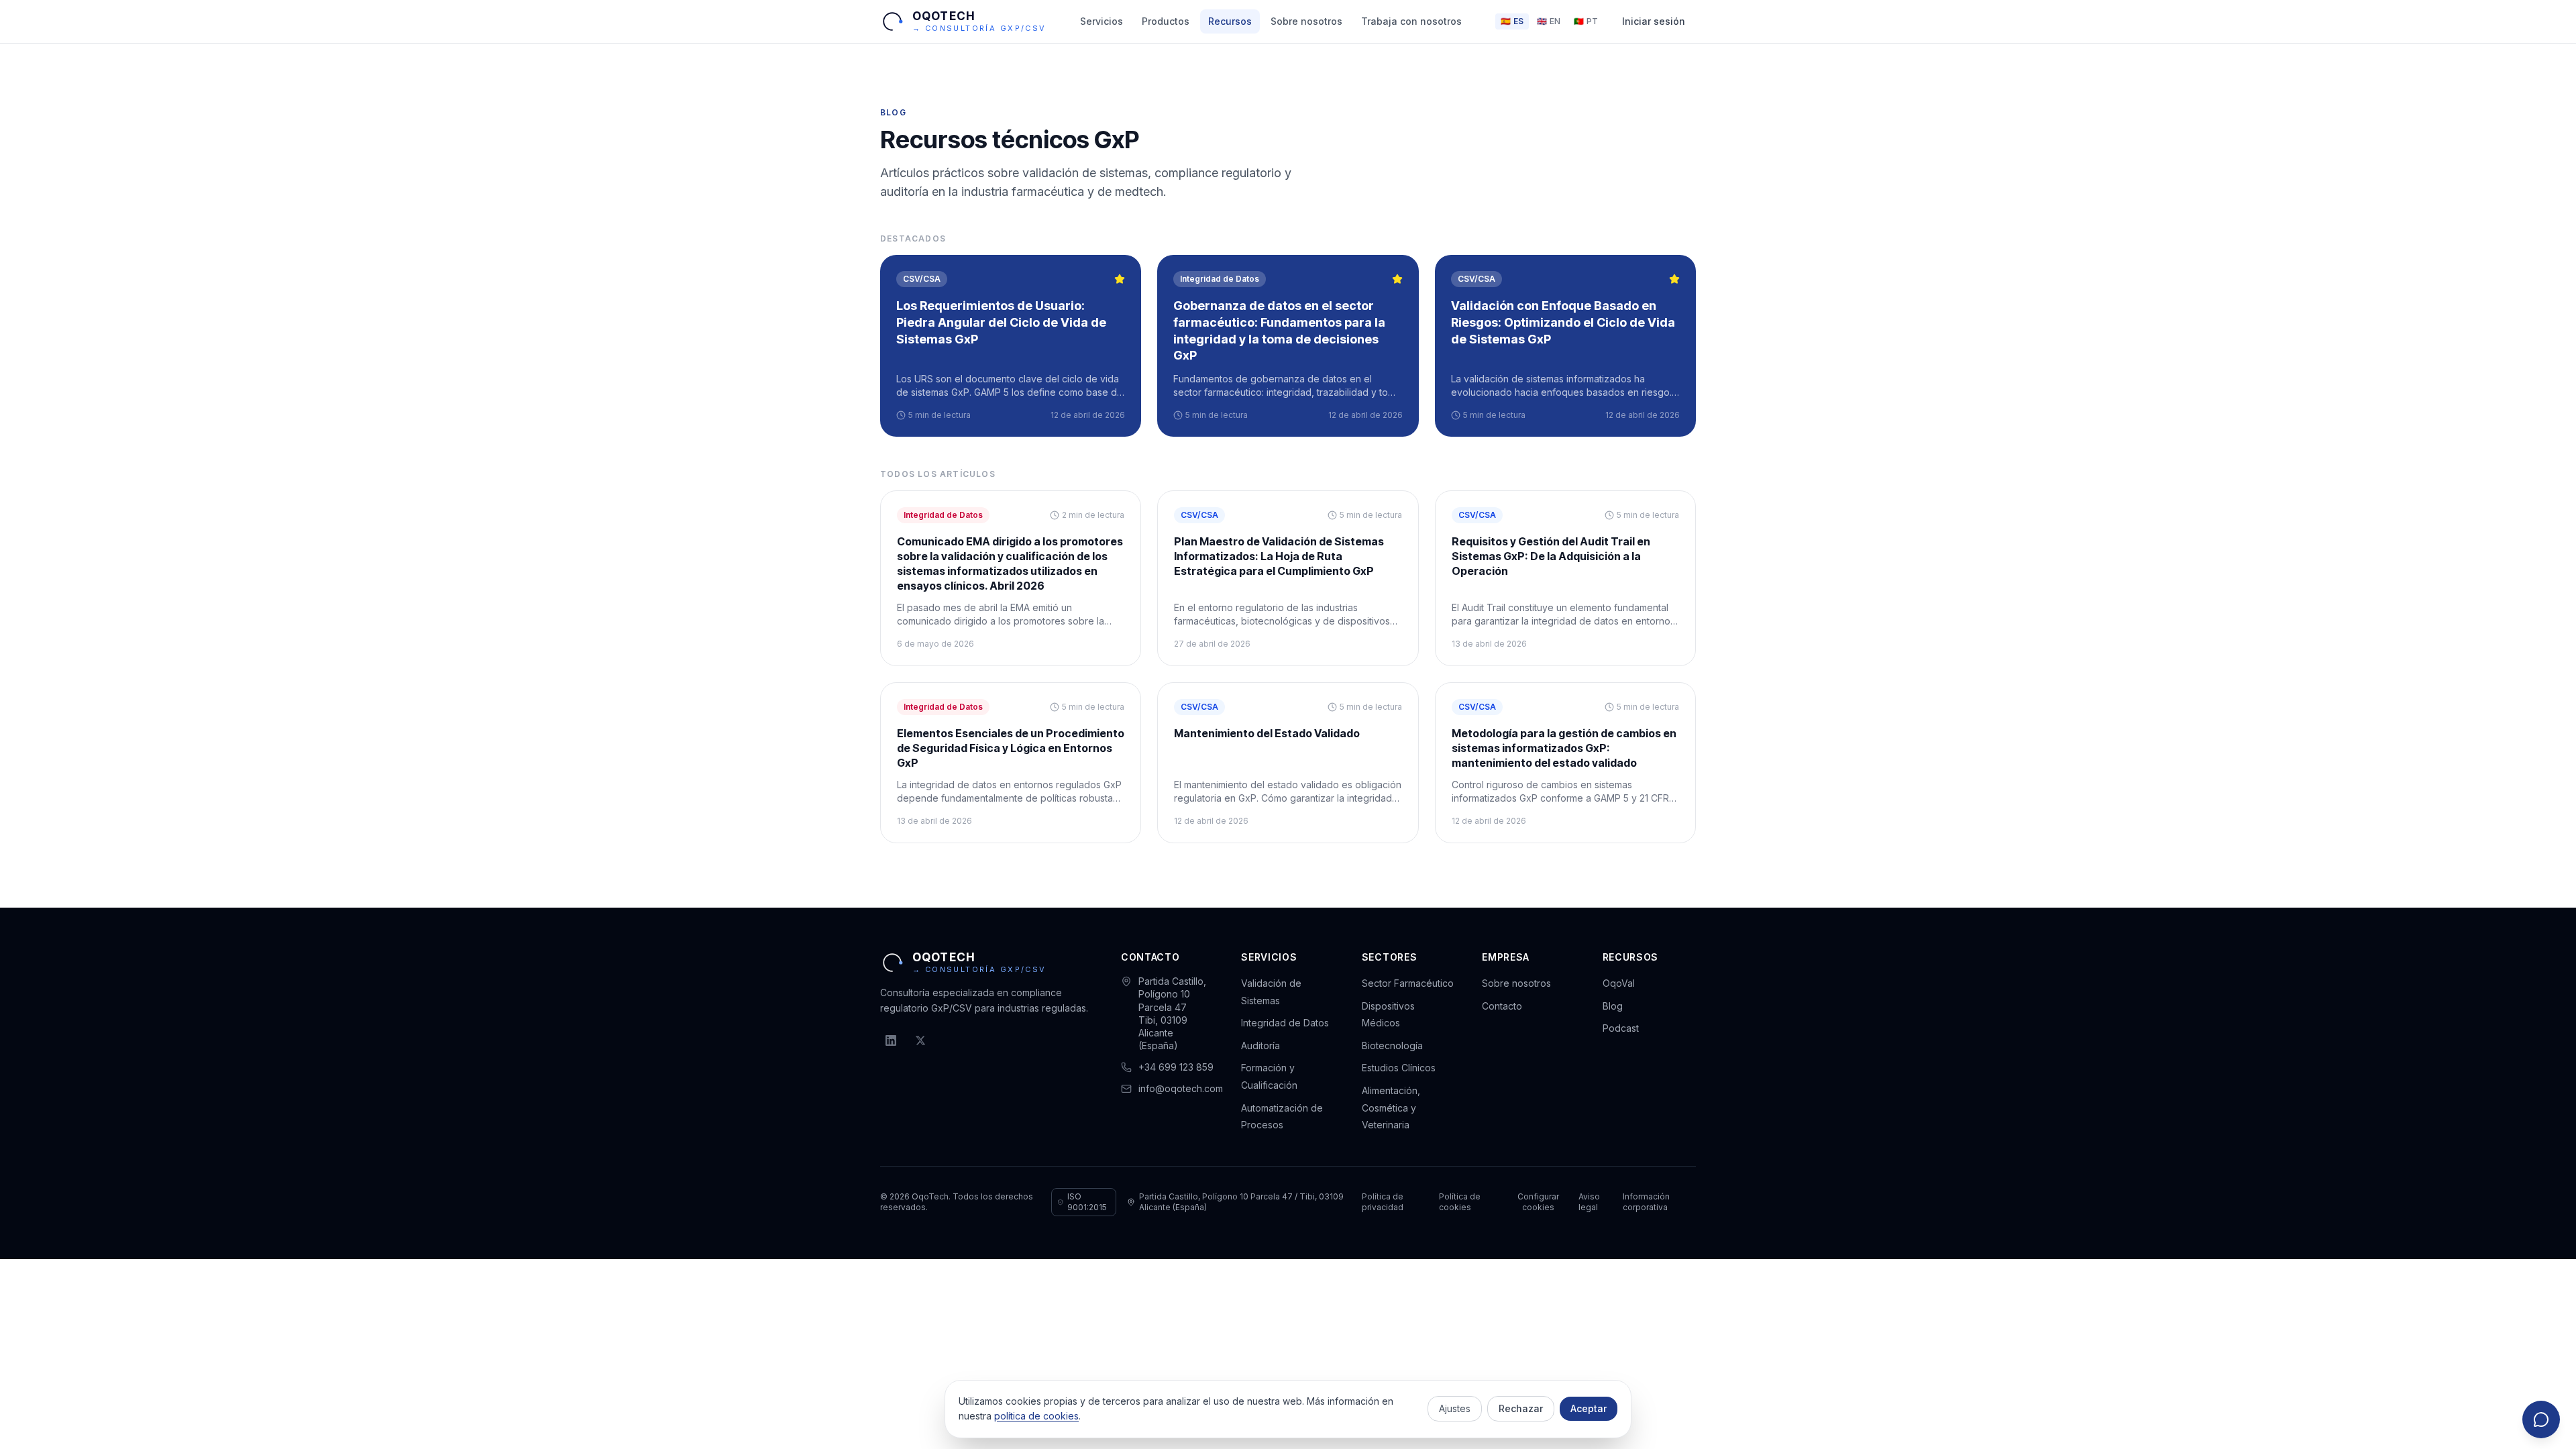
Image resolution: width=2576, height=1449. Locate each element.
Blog (1613, 1006)
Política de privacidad (1383, 1202)
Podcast (1621, 1028)
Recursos (1230, 21)
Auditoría (1260, 1045)
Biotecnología (1392, 1045)
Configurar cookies (1538, 1202)
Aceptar (1589, 1408)
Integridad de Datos (1285, 1023)
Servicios (1102, 21)
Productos (1166, 21)
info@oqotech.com (1181, 1088)
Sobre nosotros (1306, 21)
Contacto (1502, 1006)
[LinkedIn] (891, 1040)
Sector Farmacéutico (1408, 983)
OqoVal (1619, 983)
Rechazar (1521, 1408)
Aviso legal (1589, 1202)
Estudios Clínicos (1399, 1068)
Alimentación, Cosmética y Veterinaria (1391, 1108)
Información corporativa (1646, 1202)
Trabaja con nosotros (1411, 21)
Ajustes (1455, 1408)
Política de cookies (1460, 1202)
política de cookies (1036, 1416)
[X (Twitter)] (920, 1040)
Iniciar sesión (1654, 21)
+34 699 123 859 (1176, 1067)
